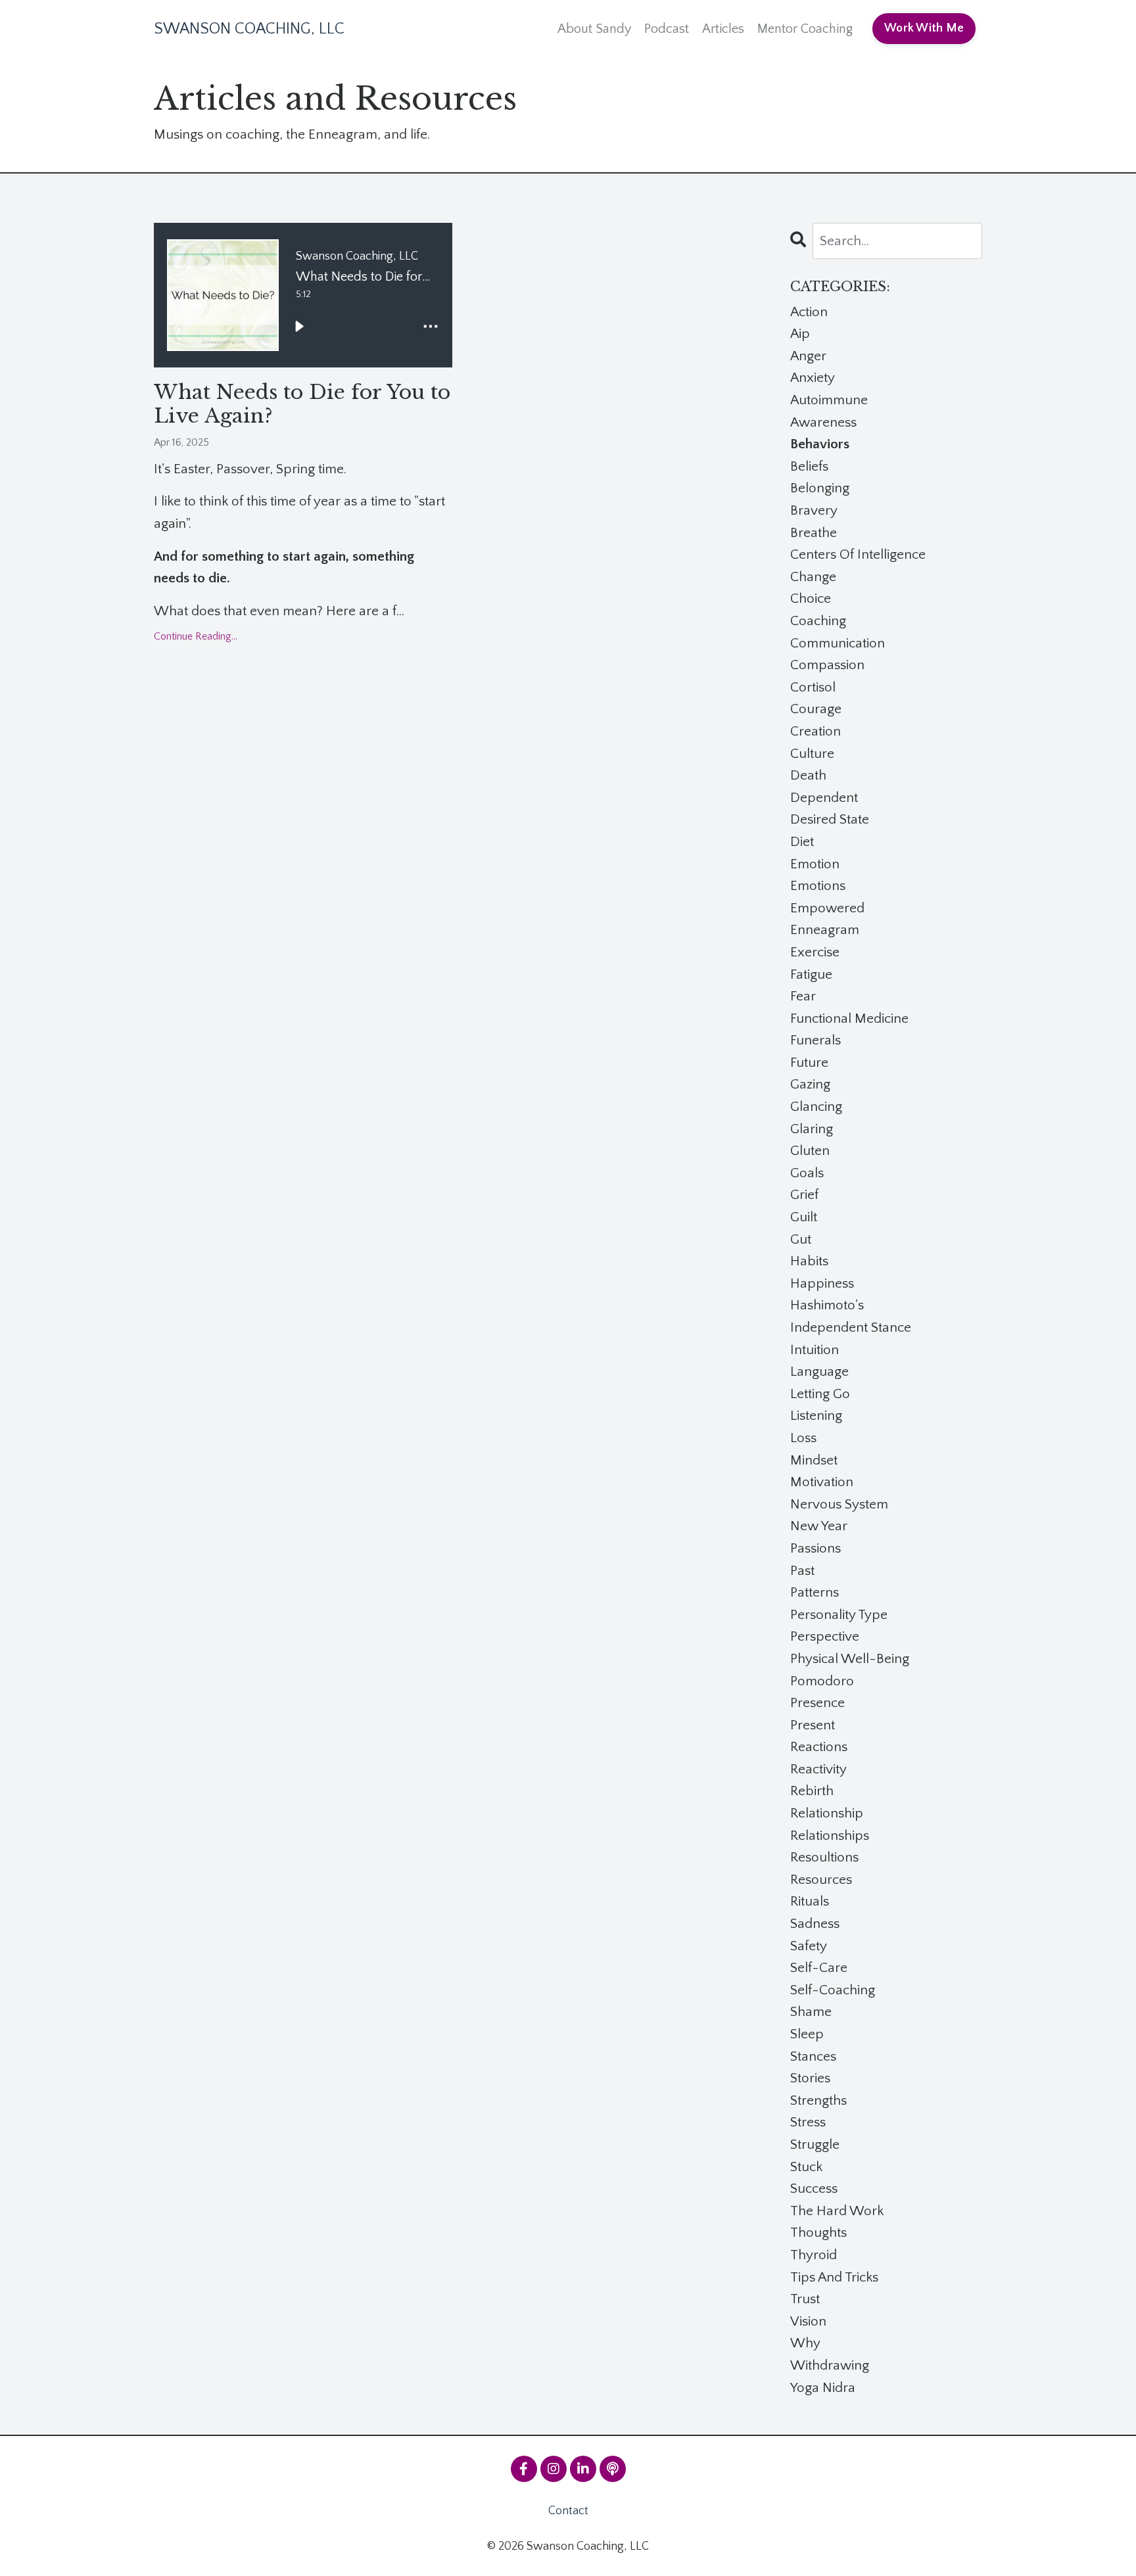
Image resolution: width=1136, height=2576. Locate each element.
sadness (815, 1924)
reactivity (818, 1769)
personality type (839, 1615)
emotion (815, 864)
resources (821, 1880)
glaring (812, 1129)
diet (802, 842)
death (808, 775)
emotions (818, 886)
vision (808, 2321)
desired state (830, 819)
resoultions (824, 1857)
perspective (825, 1636)
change (813, 577)
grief (804, 1195)
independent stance (851, 1327)
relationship (827, 1813)
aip (800, 334)
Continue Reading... (196, 636)
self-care (819, 1968)
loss (803, 1438)
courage (816, 709)
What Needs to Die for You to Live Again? (302, 404)
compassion (827, 665)
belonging (820, 488)
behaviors (820, 444)
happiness (822, 1283)
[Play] (299, 327)
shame (811, 2012)
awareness (823, 422)
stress (808, 2122)
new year (819, 1526)
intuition (815, 1350)
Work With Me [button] (924, 28)
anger (808, 356)
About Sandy (594, 29)
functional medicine (849, 1019)
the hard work (837, 2211)
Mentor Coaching (805, 29)
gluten (810, 1151)
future (809, 1063)
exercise (815, 952)
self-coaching (833, 1990)
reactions (819, 1747)
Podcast (667, 29)
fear (803, 996)
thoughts (818, 2233)
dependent (824, 798)
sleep (807, 2034)
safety (809, 1946)
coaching (818, 621)
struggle (815, 2144)
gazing (810, 1084)
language (819, 1371)
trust (805, 2299)
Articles (723, 29)
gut (801, 1239)
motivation (822, 1482)
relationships (830, 1836)
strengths (818, 2100)
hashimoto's (827, 1305)
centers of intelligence (858, 554)
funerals (816, 1040)
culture (812, 754)
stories (810, 2078)
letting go (820, 1394)
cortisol (813, 687)
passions (816, 1548)
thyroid (814, 2255)
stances (813, 2056)
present (813, 1725)
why (805, 2343)
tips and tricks (834, 2277)
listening (816, 1416)
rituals (810, 1901)
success (814, 2189)
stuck (806, 2167)
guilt (804, 1217)
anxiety (813, 378)
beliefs (809, 466)
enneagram (825, 930)
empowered (827, 908)
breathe (814, 533)
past (802, 1571)
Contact (568, 2511)
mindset (814, 1460)
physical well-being (850, 1659)
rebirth (812, 1791)
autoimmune (829, 400)
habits (809, 1261)
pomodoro (822, 1681)
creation (816, 731)
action (809, 312)
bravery (814, 510)
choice (811, 598)
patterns (815, 1592)
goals (807, 1173)
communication (838, 643)
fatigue (811, 974)
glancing (816, 1107)
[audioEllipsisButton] (431, 327)
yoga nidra (823, 2388)
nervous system (839, 1504)
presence (817, 1703)
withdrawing (830, 2365)
